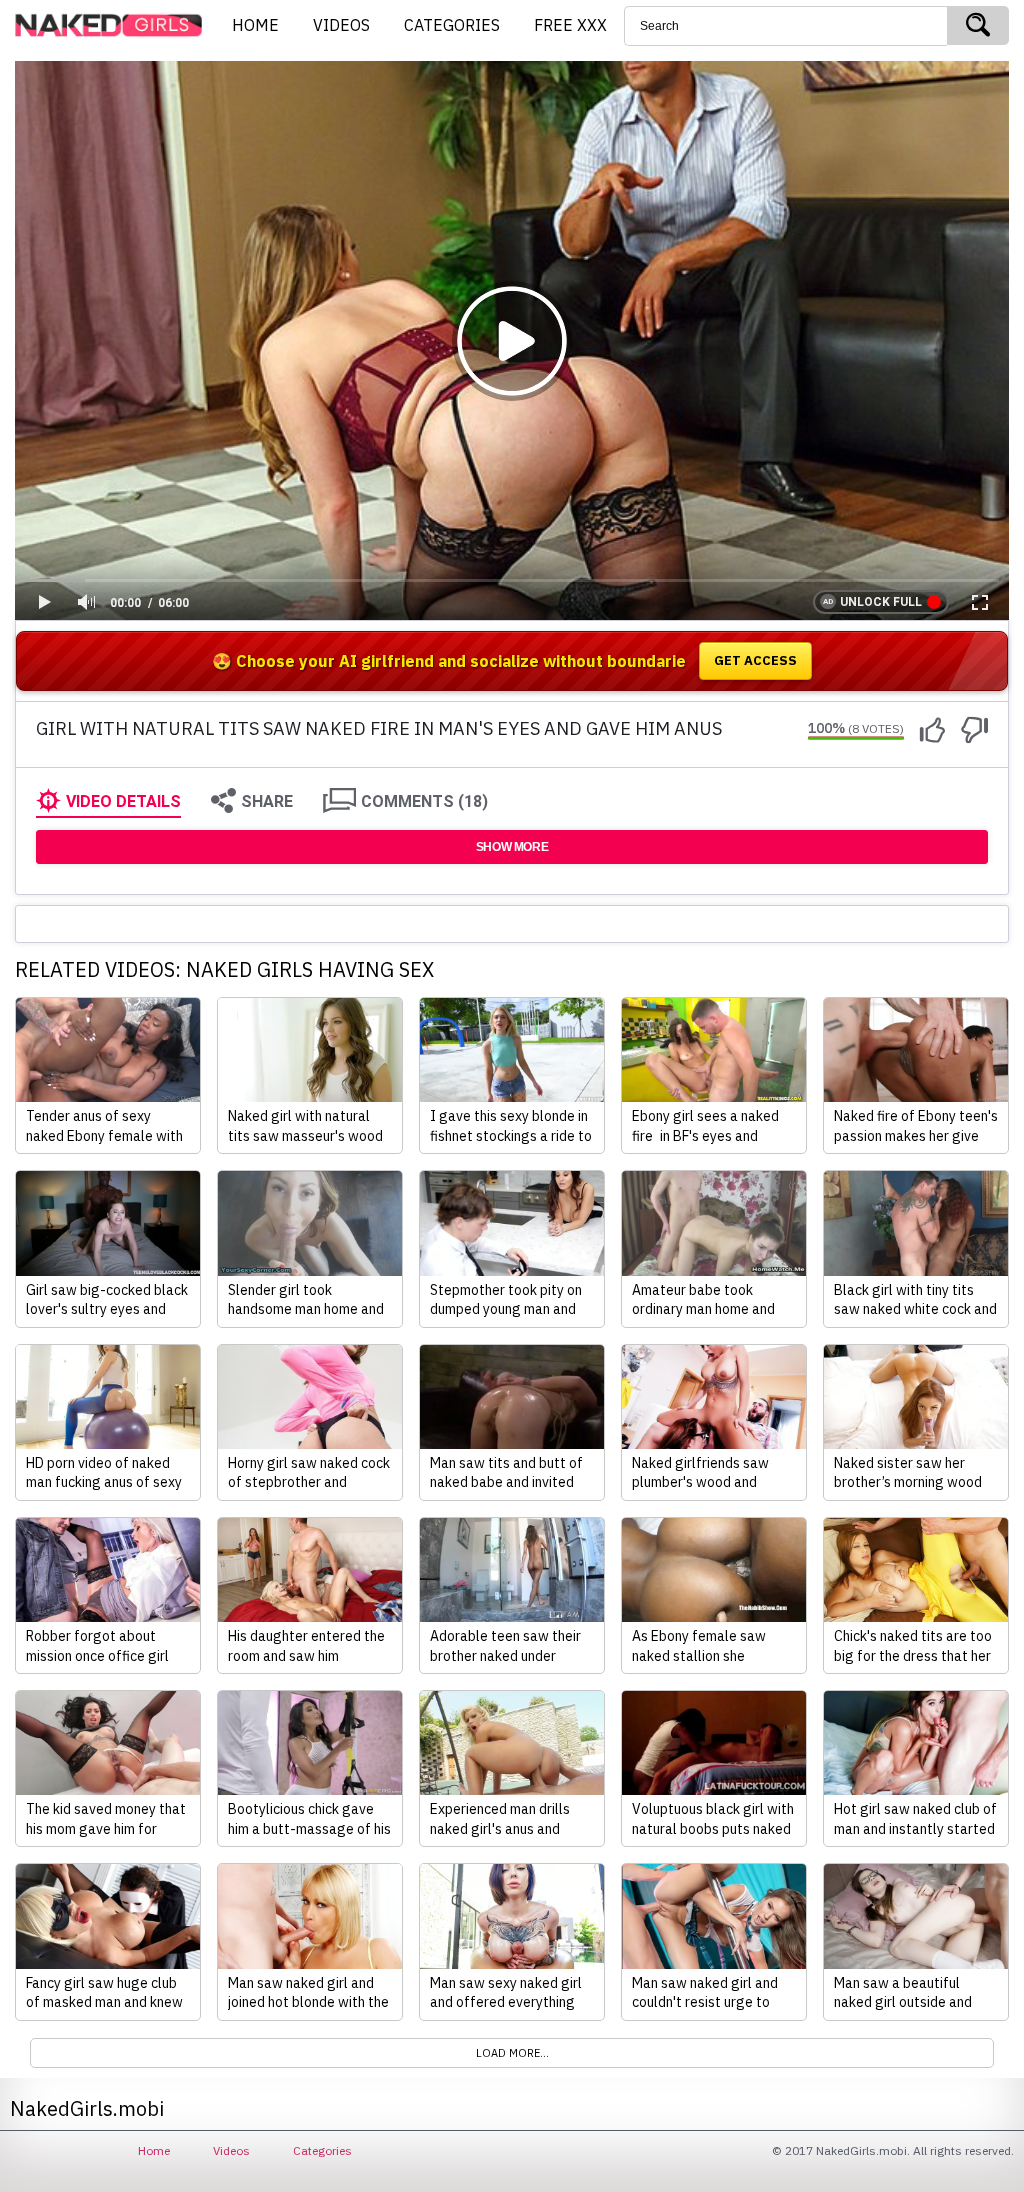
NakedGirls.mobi (115, 26)
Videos (231, 2150)
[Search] (978, 25)
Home (154, 2150)
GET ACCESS (755, 660)
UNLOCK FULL (881, 602)
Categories (322, 2150)
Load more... (512, 2053)
